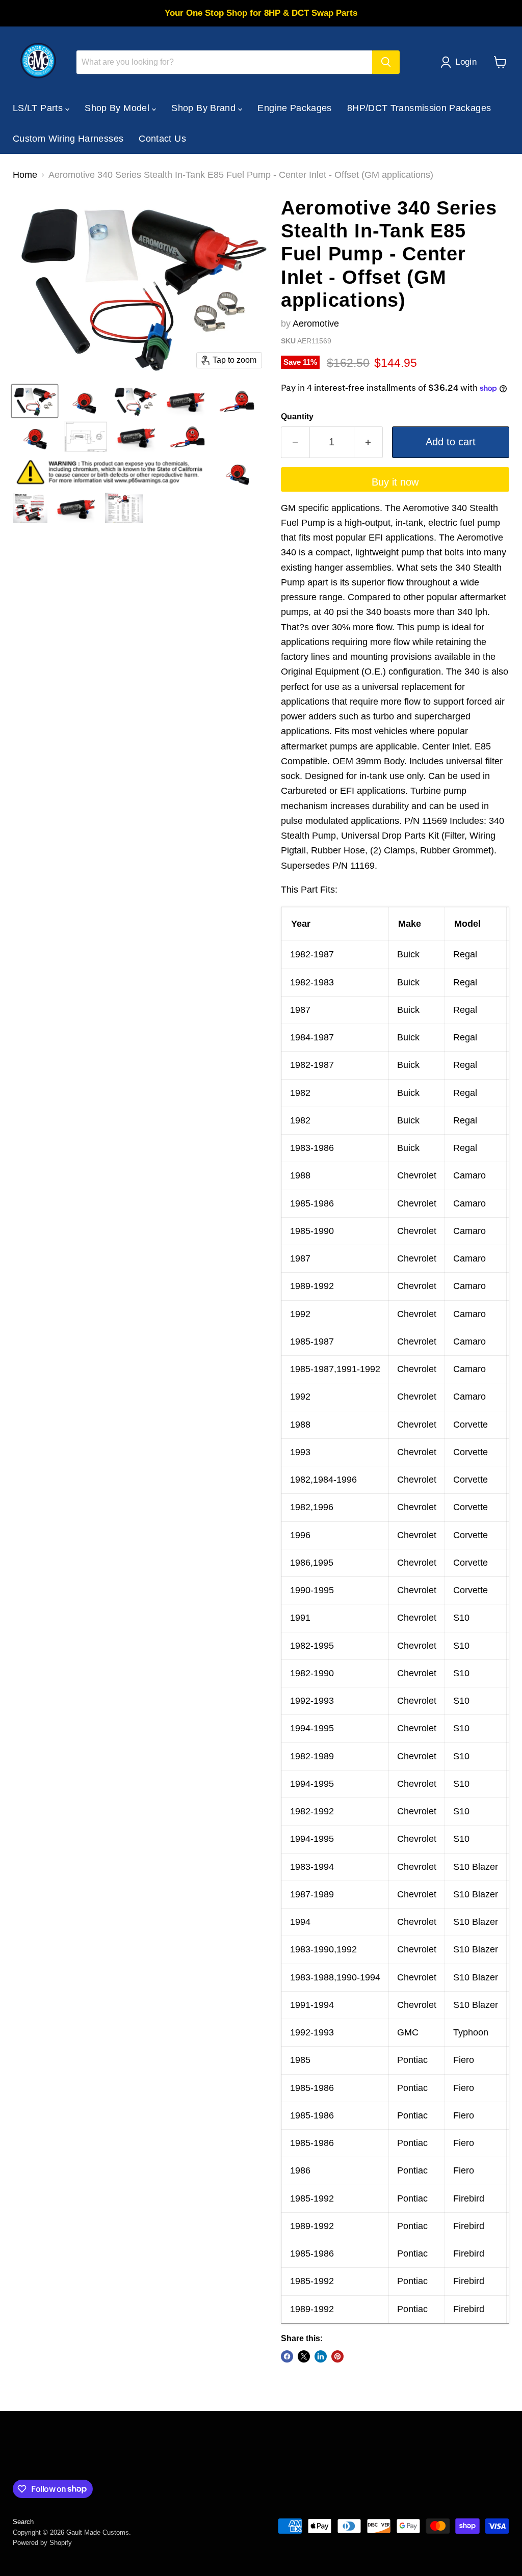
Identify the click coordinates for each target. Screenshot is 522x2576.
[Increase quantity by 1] (369, 442)
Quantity (297, 417)
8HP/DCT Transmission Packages (419, 108)
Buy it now (395, 482)
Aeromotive (316, 324)
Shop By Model (118, 108)
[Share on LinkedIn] (321, 2356)
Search (23, 2522)
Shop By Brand (205, 108)
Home (25, 175)
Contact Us (162, 139)
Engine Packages (294, 108)
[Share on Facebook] (287, 2356)
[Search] (386, 62)
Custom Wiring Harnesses (68, 139)
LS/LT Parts (39, 108)
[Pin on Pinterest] (337, 2356)
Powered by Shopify (42, 2543)
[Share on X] (304, 2356)
